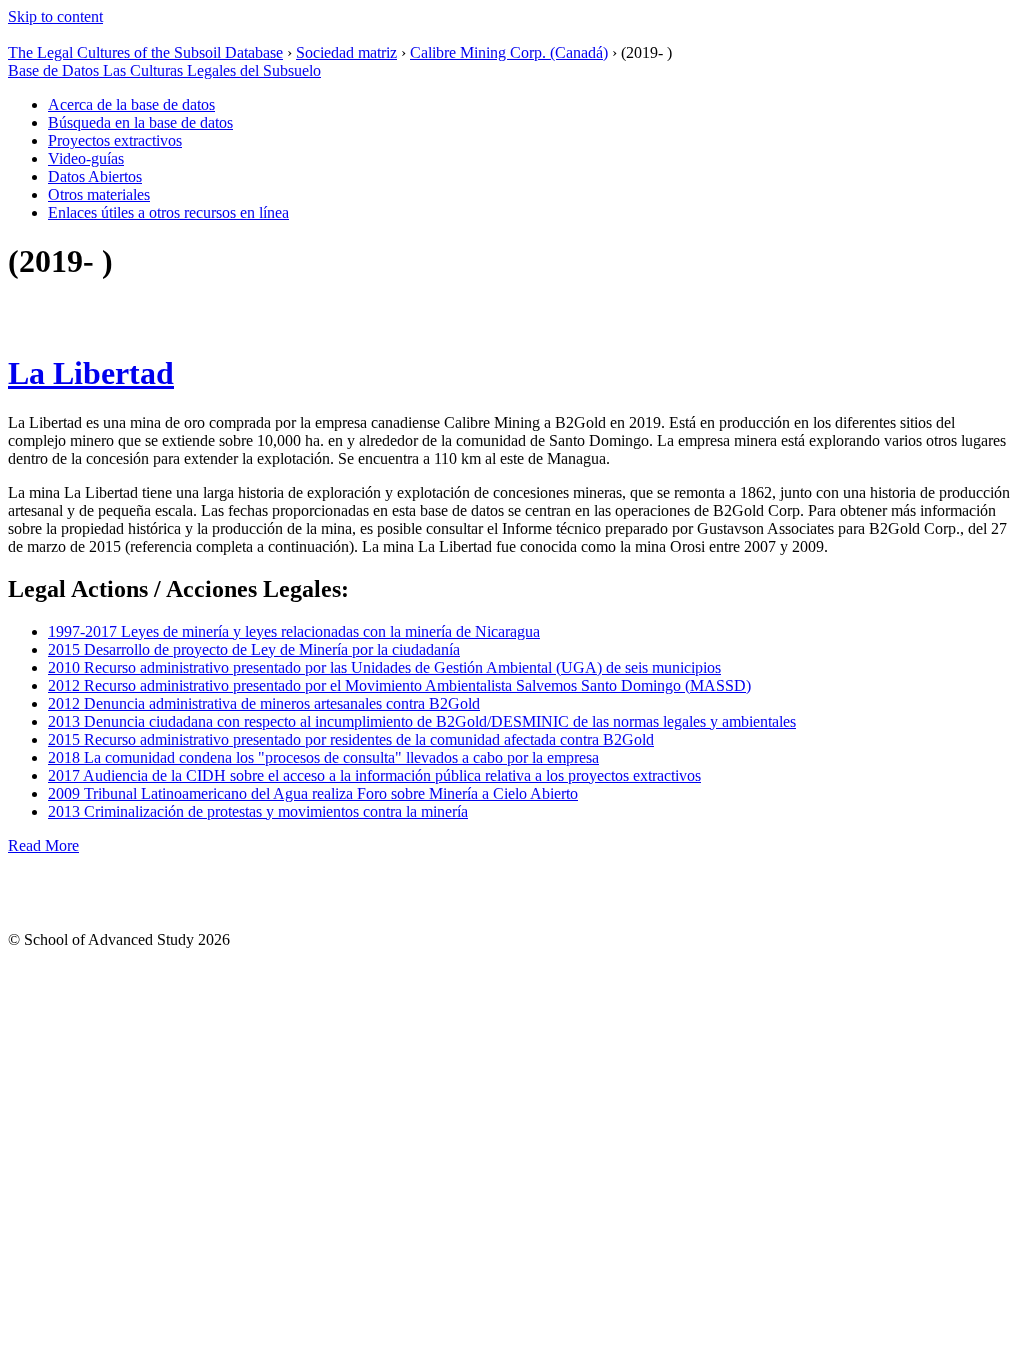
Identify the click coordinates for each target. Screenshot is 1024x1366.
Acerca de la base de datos (131, 104)
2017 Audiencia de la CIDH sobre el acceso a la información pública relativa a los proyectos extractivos (374, 775)
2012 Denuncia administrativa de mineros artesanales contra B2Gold (264, 703)
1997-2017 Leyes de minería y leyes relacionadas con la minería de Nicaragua (294, 631)
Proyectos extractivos (115, 140)
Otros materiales (99, 194)
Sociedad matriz (346, 52)
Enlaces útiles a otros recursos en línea (168, 212)
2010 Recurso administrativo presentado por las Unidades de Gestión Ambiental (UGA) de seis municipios (384, 667)
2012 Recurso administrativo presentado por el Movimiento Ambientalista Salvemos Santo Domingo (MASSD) (399, 685)
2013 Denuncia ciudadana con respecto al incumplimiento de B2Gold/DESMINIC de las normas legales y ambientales (422, 721)
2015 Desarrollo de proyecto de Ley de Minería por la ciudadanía (254, 649)
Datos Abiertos (95, 176)
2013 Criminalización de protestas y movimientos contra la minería (258, 811)
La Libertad (91, 373)
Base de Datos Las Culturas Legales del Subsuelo (164, 70)
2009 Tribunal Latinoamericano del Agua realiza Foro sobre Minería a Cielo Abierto (313, 793)
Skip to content (55, 16)
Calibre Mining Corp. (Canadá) (509, 52)
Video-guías (86, 158)
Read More (43, 845)
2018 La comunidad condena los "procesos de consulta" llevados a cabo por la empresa (323, 757)
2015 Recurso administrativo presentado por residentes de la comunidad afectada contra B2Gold (351, 739)
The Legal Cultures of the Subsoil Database (145, 52)
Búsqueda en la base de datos (140, 122)
